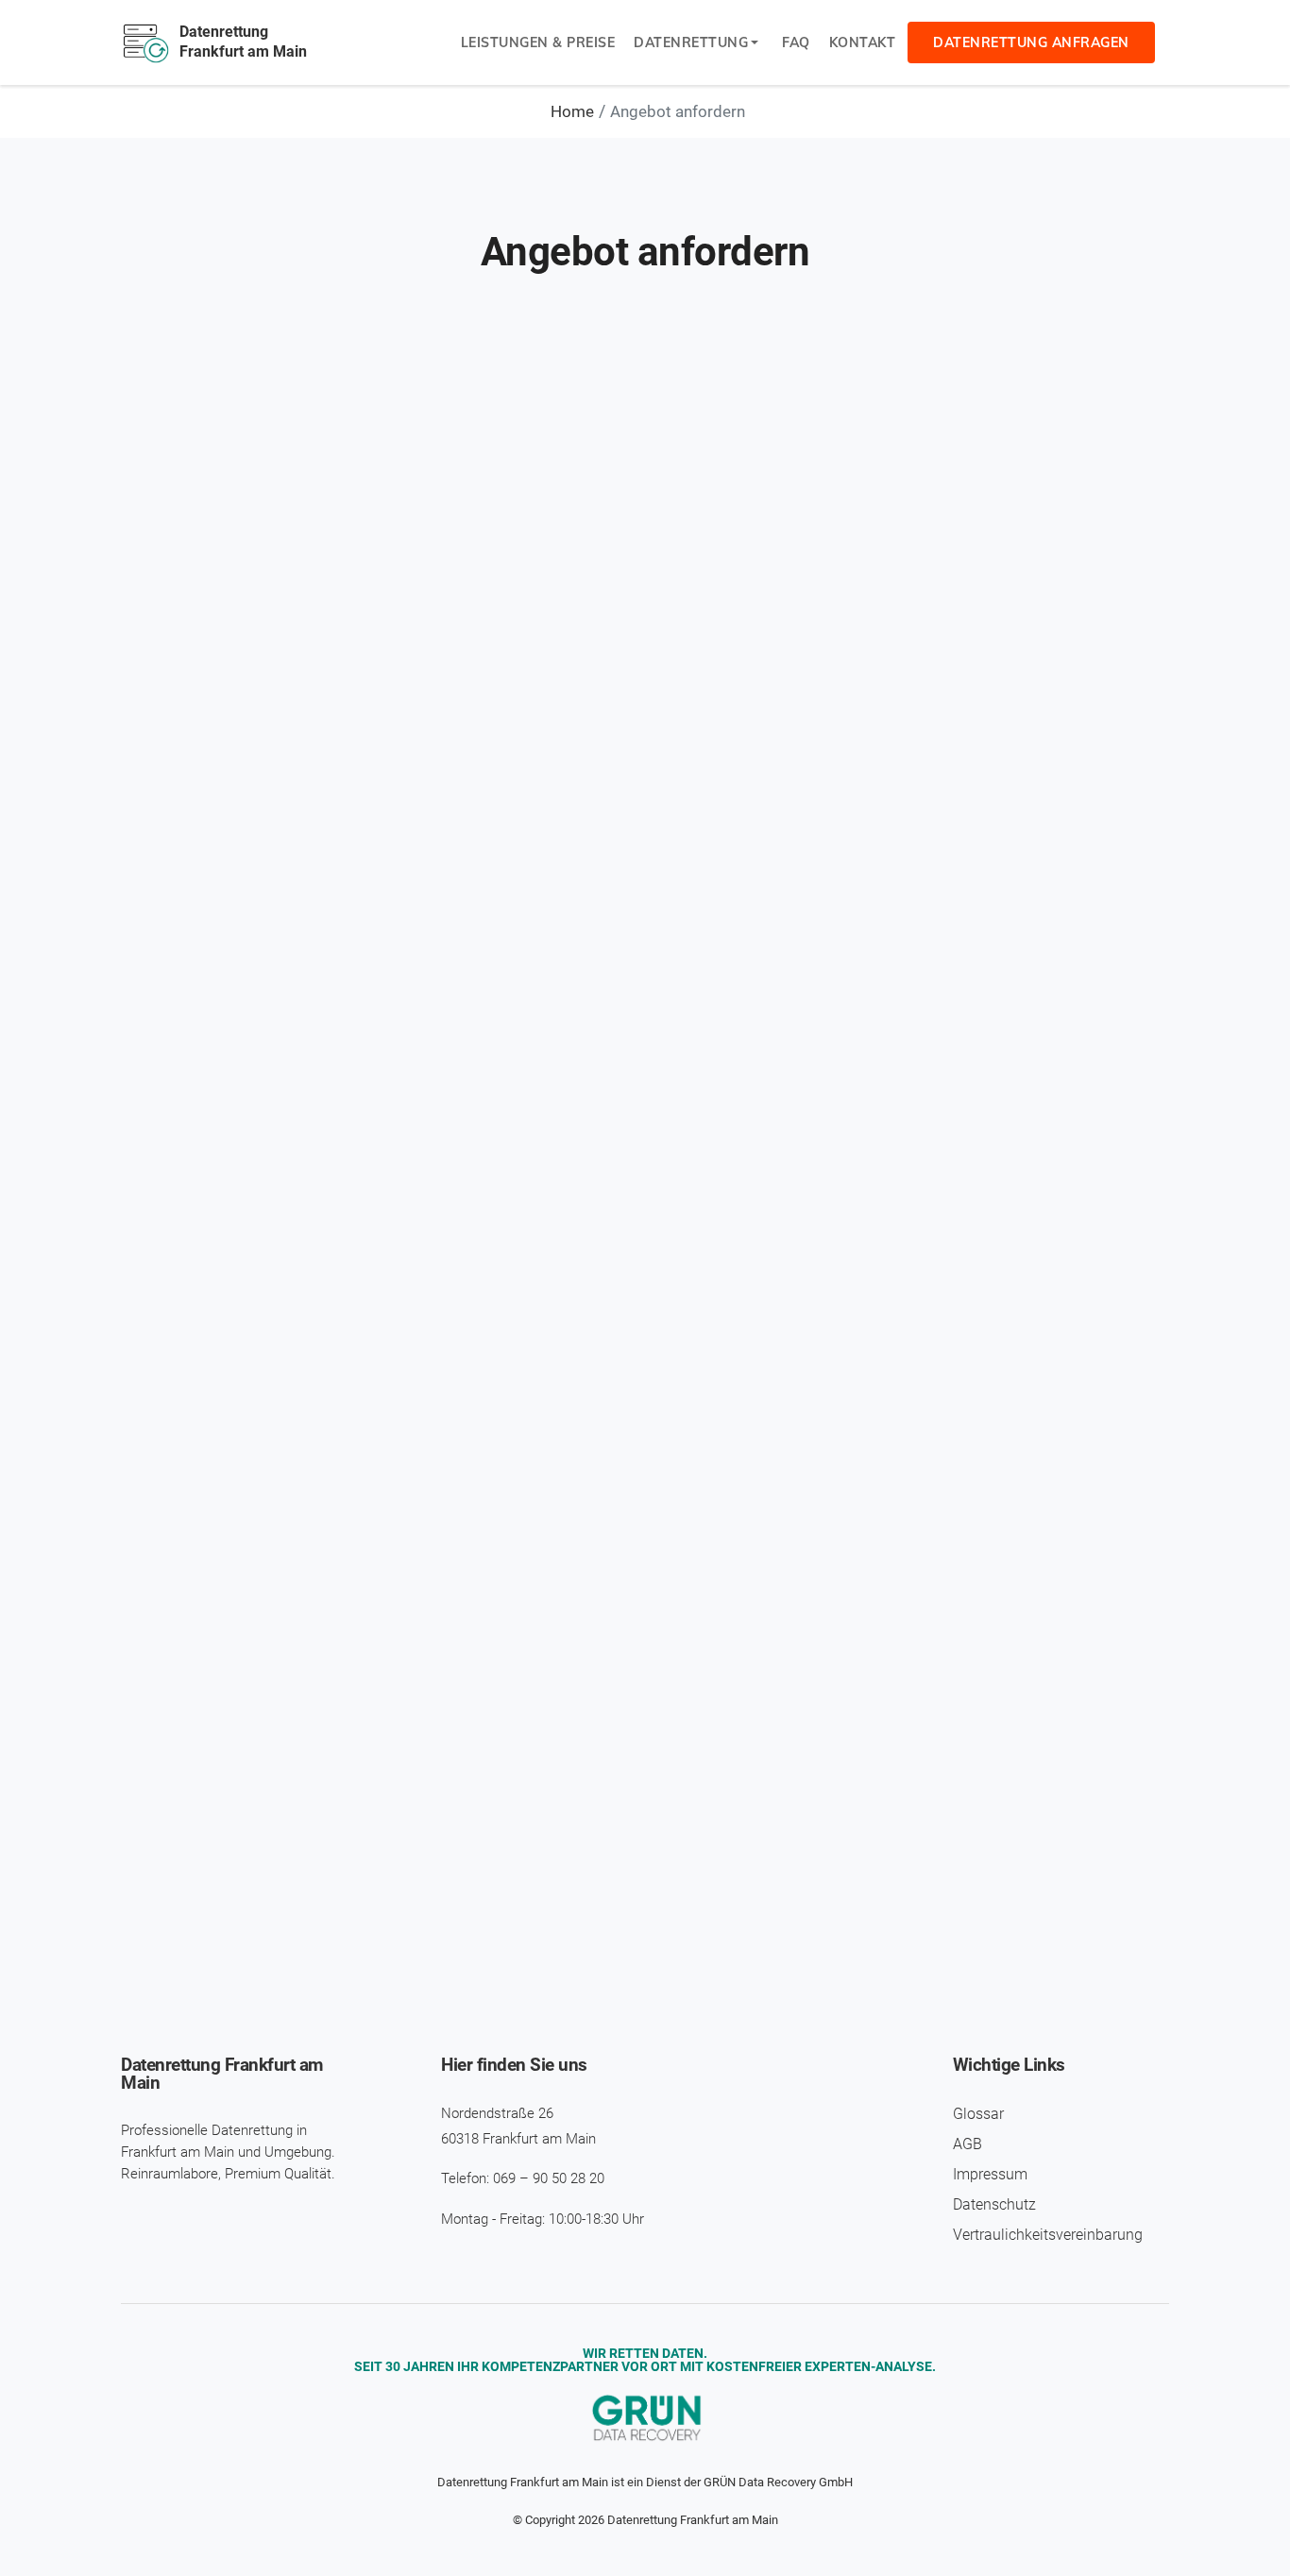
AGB (967, 2144)
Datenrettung (691, 42)
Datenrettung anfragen (1031, 42)
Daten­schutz (994, 2204)
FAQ (796, 42)
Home (572, 111)
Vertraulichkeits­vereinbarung (1048, 2235)
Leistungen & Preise (538, 42)
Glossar (978, 2114)
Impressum (990, 2174)
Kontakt (863, 42)
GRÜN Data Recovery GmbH (778, 2482)
